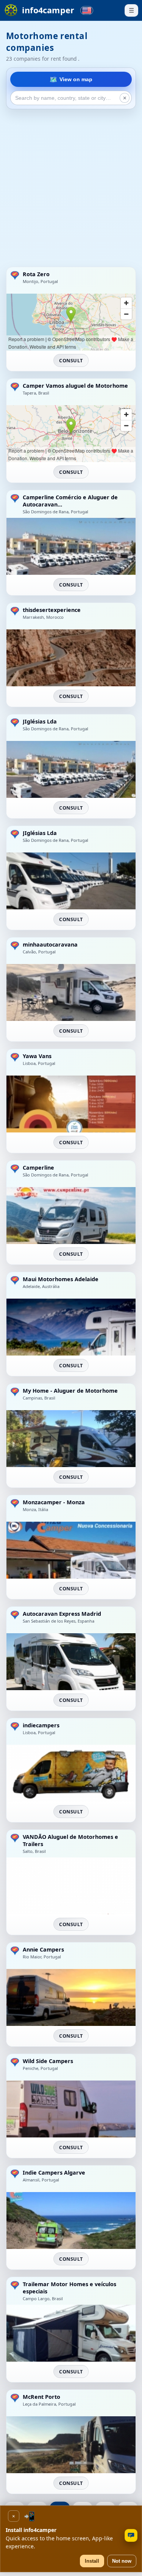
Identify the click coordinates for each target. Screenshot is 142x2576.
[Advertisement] (71, 188)
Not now (122, 2561)
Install (92, 2561)
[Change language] (87, 10)
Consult (71, 360)
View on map (76, 79)
